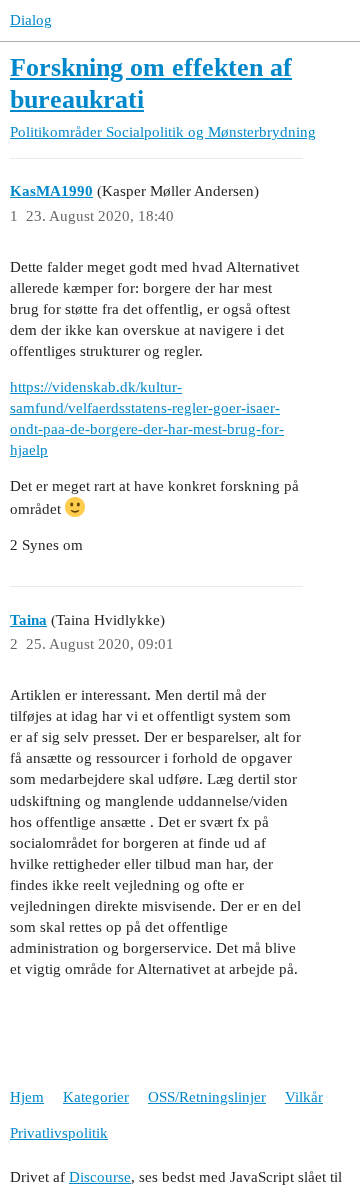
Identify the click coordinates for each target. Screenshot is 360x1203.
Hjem (27, 1097)
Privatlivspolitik (59, 1133)
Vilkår (304, 1097)
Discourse (100, 1177)
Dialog (31, 20)
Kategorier (96, 1097)
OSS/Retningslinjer (207, 1097)
